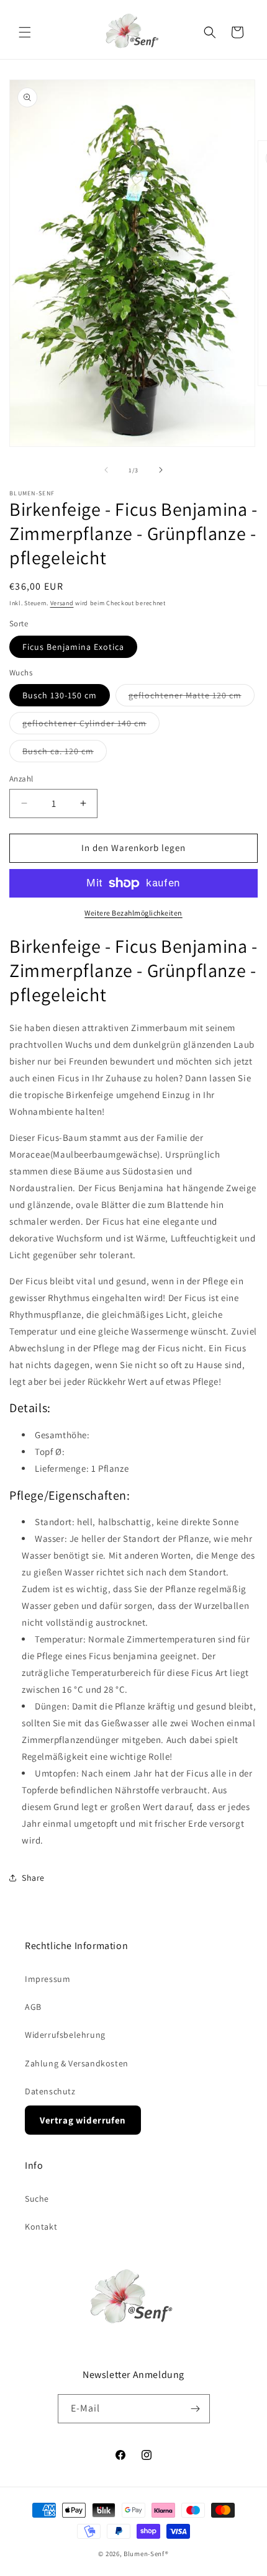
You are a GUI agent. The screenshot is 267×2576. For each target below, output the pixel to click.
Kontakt (41, 2227)
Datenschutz (50, 2091)
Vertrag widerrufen (83, 2120)
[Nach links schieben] (106, 470)
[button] (25, 32)
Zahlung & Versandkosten (77, 2063)
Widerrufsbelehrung (65, 2035)
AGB (33, 2007)
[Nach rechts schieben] (161, 470)
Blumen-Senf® (146, 2554)
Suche (37, 2199)
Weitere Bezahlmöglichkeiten (133, 913)
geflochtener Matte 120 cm (192, 698)
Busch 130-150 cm (60, 695)
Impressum (48, 1979)
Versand (62, 603)
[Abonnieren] (196, 2409)
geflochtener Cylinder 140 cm (91, 726)
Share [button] (33, 1878)
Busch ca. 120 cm (65, 754)
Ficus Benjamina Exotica (73, 647)
